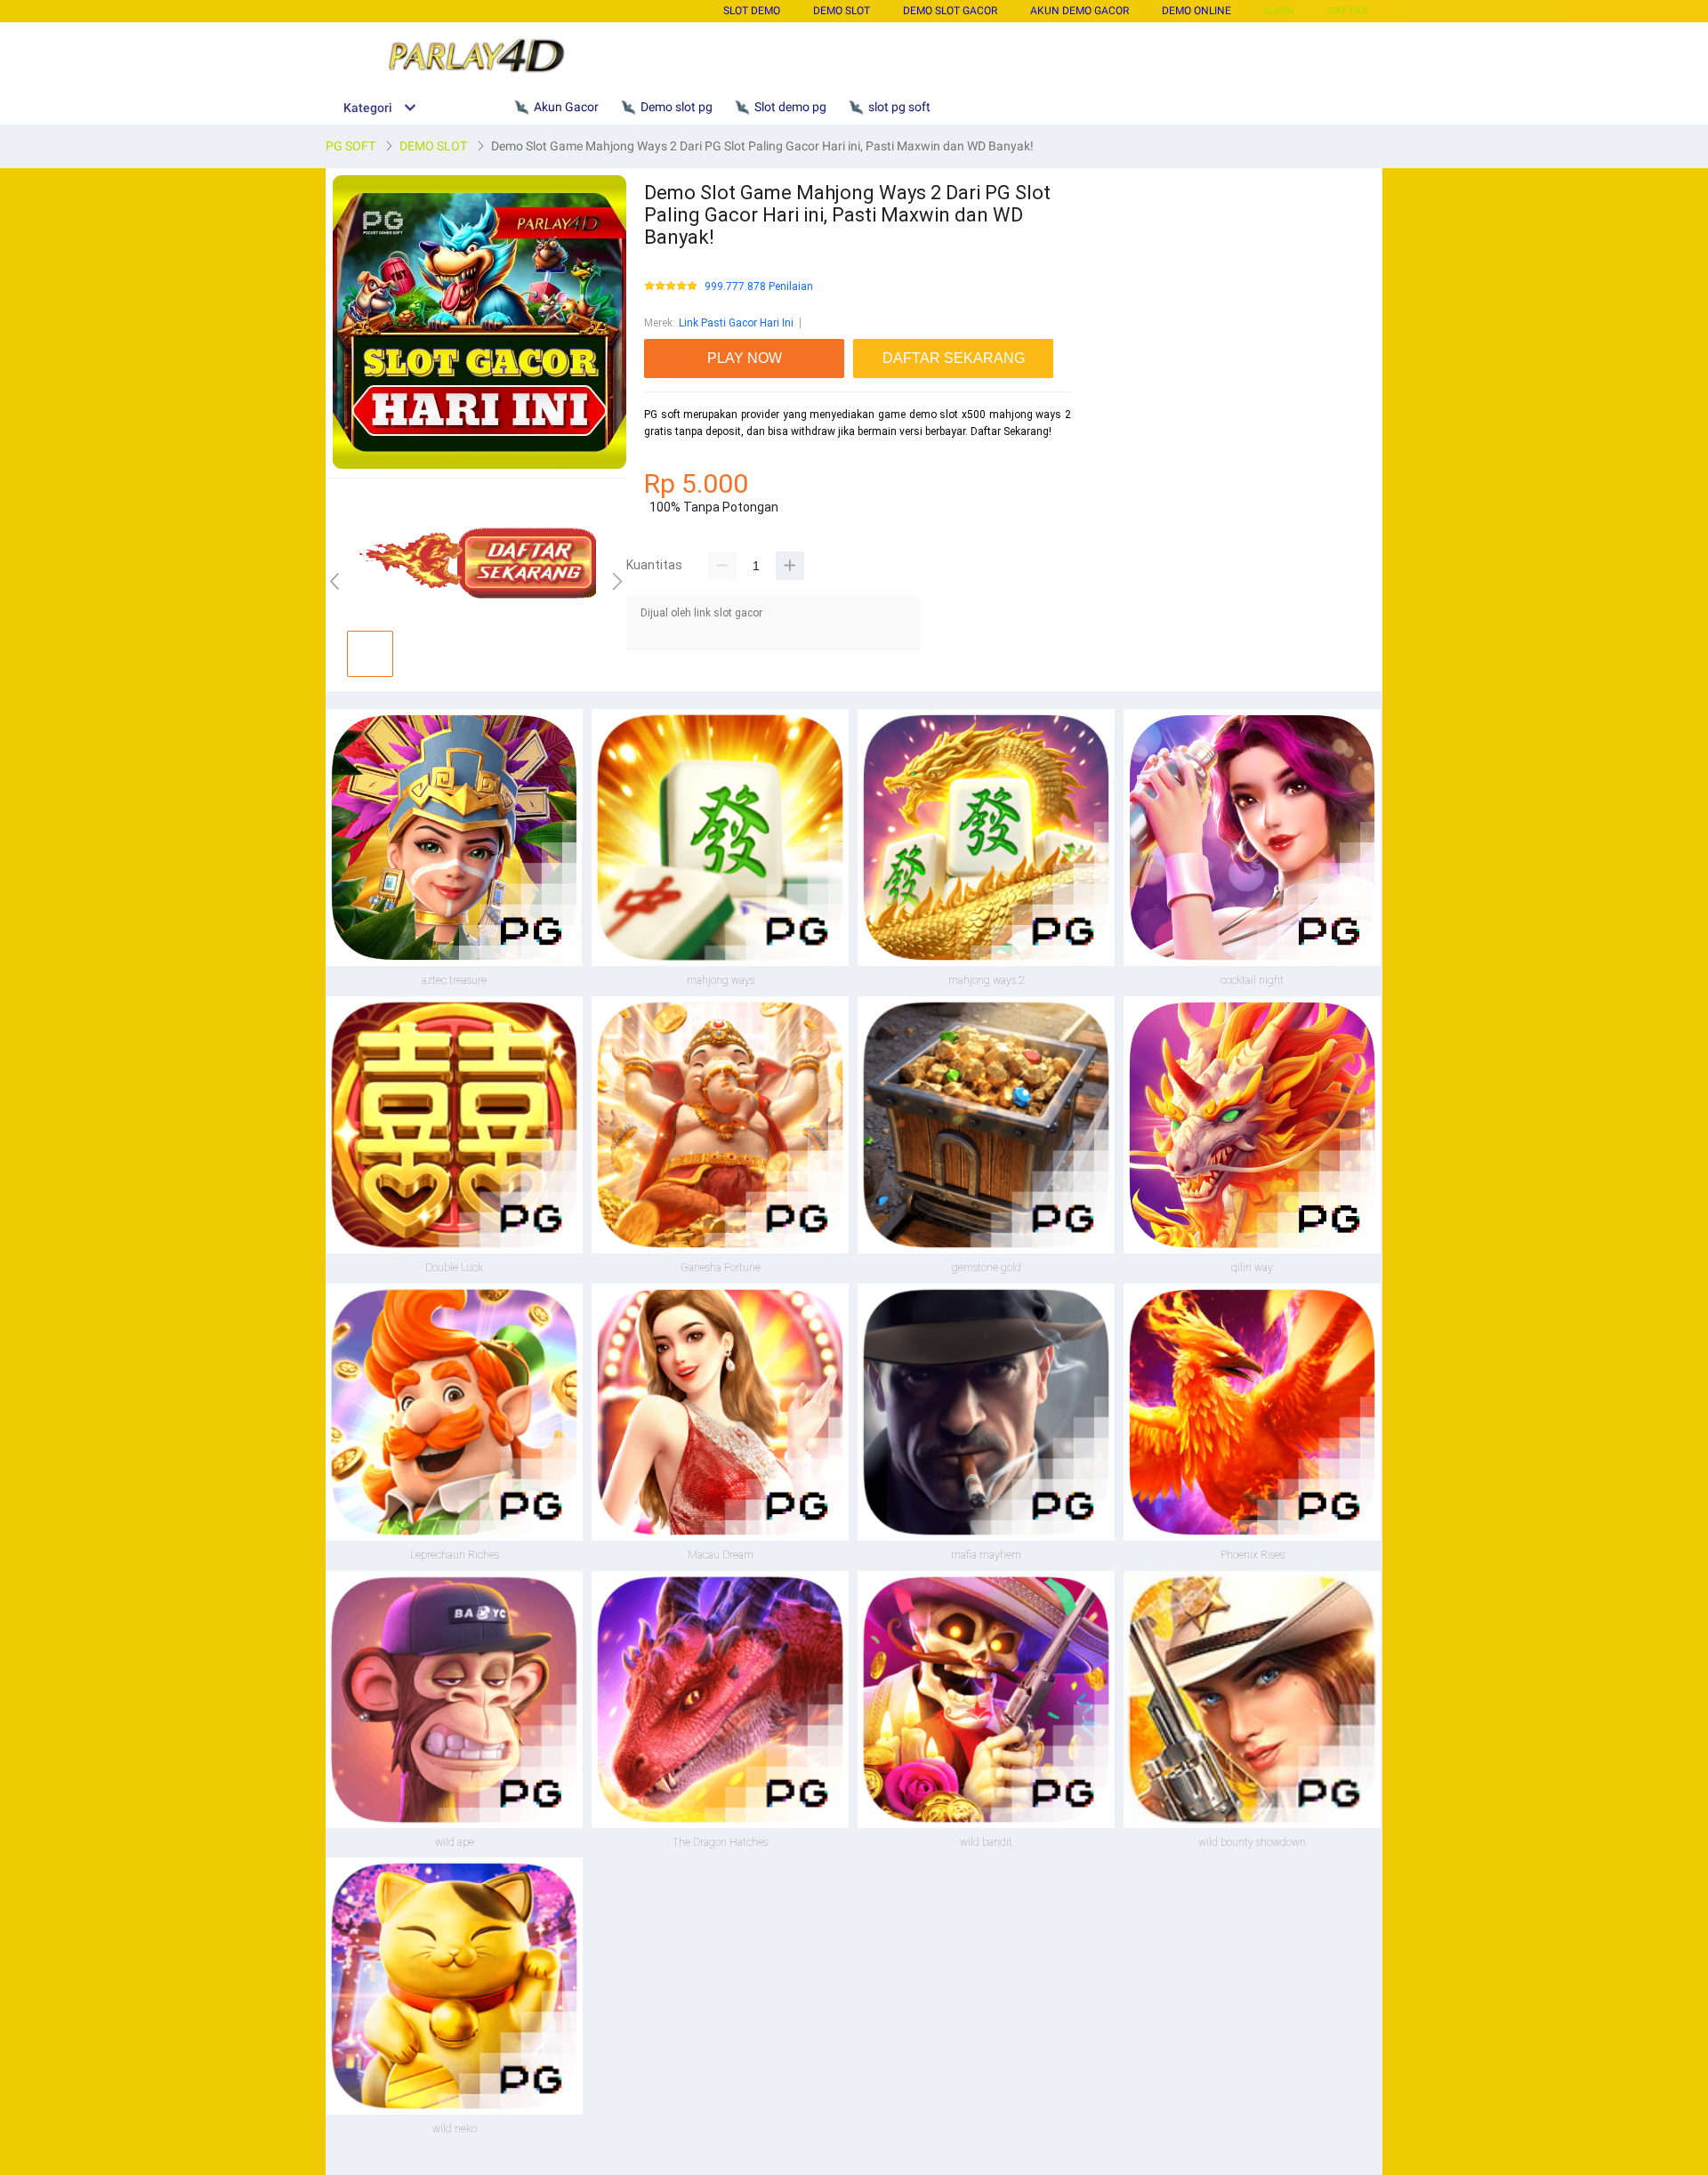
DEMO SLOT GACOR (950, 11)
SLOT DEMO (752, 11)
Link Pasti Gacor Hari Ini (736, 323)
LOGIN (1279, 11)
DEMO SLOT (842, 11)
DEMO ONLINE (1196, 11)
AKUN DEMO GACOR (1080, 11)
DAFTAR (1347, 11)
